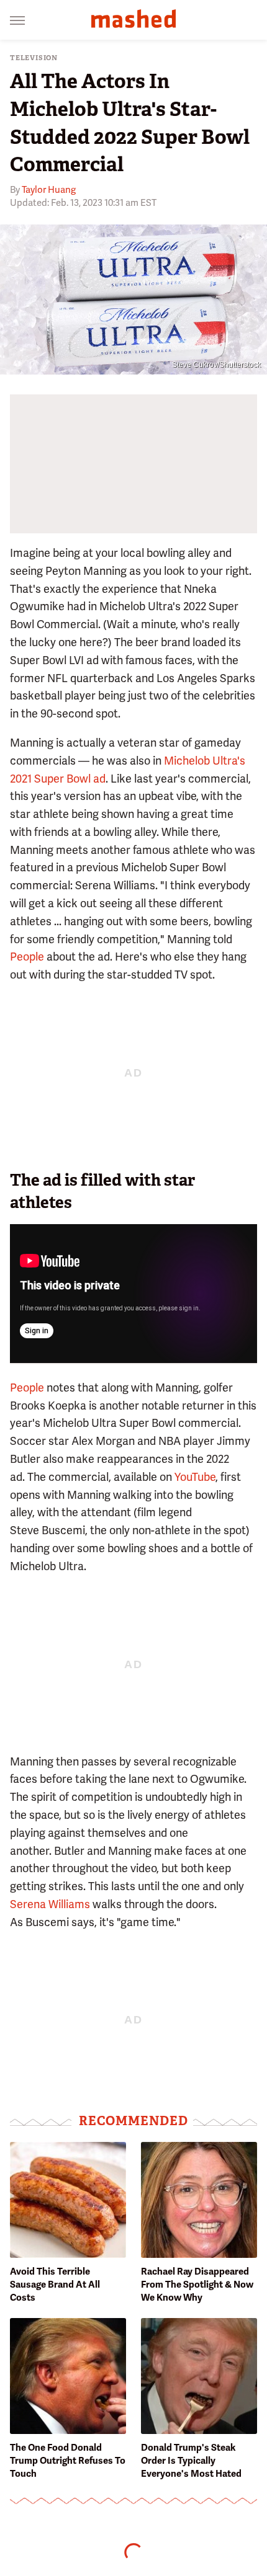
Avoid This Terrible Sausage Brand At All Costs (55, 2285)
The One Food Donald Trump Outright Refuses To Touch (68, 2461)
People (27, 957)
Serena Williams (50, 1904)
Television (34, 58)
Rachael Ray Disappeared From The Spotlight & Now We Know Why (197, 2285)
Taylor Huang (49, 190)
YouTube (195, 1477)
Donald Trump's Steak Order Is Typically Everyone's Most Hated (191, 2461)
